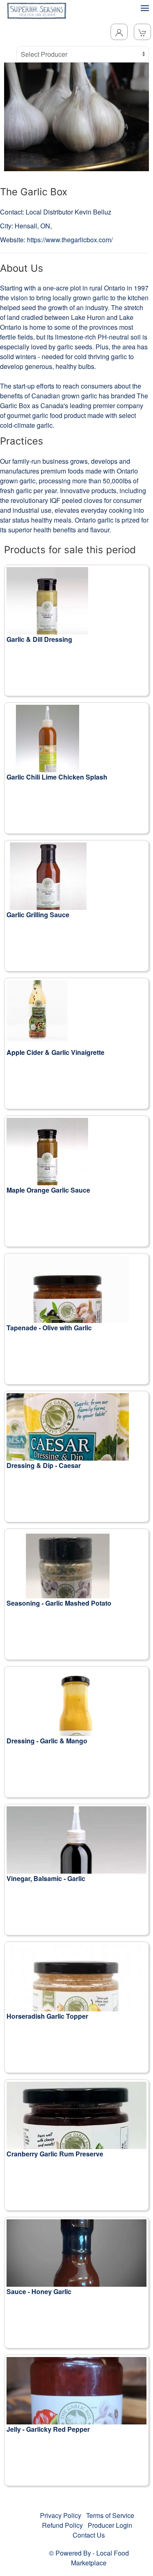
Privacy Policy (61, 2515)
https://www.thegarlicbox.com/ (70, 240)
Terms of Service (110, 2515)
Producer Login (110, 2525)
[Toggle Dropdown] (119, 32)
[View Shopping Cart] (142, 32)
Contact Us (89, 2535)
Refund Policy (62, 2525)
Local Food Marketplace (100, 2558)
